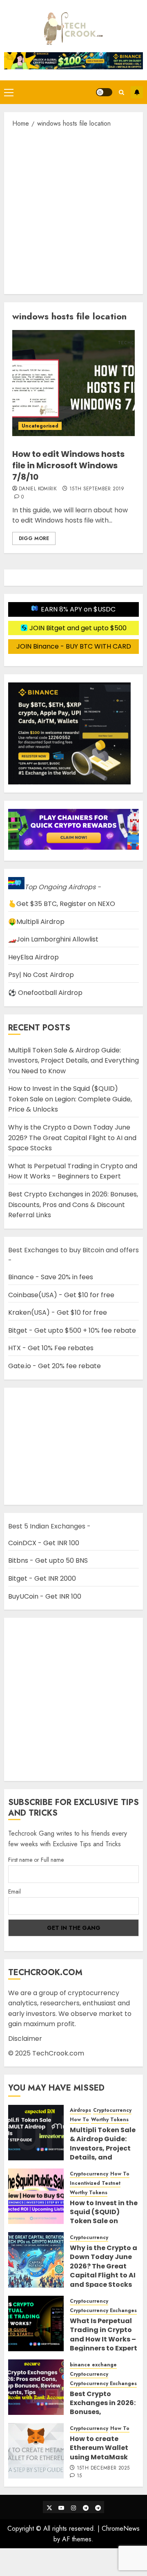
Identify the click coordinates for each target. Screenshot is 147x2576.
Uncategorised (40, 426)
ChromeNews (121, 2528)
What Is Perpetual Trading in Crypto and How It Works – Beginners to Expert (73, 1171)
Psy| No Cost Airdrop (41, 975)
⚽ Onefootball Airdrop (45, 993)
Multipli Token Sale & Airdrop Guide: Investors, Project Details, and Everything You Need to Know (73, 1061)
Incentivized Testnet (95, 2183)
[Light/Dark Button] (104, 92)
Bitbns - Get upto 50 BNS (48, 1560)
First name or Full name (36, 1860)
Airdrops (80, 2110)
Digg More (34, 538)
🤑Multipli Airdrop (36, 922)
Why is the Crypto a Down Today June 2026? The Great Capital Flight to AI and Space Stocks (72, 1138)
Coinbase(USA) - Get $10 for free (61, 1295)
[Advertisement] (73, 210)
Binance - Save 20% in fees (51, 1277)
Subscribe (137, 92)
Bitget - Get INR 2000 (42, 1578)
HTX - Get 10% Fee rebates (51, 1348)
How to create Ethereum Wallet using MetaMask (99, 2448)
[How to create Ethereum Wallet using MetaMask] (36, 2451)
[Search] (121, 92)
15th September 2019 (97, 489)
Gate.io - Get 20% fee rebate (55, 1366)
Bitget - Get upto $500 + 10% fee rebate (72, 1330)
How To (79, 2120)
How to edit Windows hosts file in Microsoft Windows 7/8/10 (68, 465)
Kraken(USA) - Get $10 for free (58, 1312)
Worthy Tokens (110, 2120)
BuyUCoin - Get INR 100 (45, 1596)
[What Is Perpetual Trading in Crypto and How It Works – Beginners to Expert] (36, 2323)
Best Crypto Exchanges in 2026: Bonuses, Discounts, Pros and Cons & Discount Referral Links (73, 1205)
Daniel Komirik (38, 489)
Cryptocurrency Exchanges (103, 2311)
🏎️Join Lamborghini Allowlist (53, 939)
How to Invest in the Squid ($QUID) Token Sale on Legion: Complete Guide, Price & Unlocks (70, 1099)
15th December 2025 (103, 2468)
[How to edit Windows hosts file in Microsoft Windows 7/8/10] (73, 383)
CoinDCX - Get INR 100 (44, 1543)
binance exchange (93, 2365)
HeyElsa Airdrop (33, 957)
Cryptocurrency (112, 2110)
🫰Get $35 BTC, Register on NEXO (62, 904)
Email (14, 1892)
